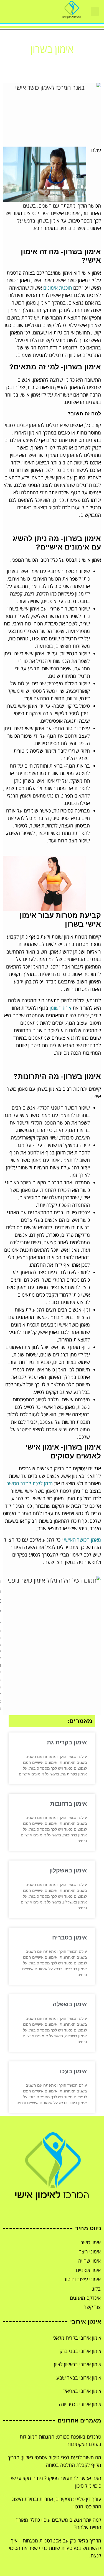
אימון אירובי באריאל (82, 2391)
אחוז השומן (60, 1008)
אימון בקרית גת (67, 1742)
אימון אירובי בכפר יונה (80, 2404)
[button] (95, 11)
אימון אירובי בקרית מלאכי (77, 2338)
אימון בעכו (73, 2071)
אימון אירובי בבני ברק (80, 2351)
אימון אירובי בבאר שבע (79, 2378)
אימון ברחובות (69, 1804)
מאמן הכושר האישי (83, 1540)
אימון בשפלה (70, 2004)
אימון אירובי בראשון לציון (78, 2364)
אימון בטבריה (69, 1937)
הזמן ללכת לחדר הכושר (30, 1483)
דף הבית (65, 63)
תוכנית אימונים (58, 288)
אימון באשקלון (68, 1870)
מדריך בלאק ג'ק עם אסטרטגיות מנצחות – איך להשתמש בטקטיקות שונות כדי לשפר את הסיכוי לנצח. (55, 2548)
